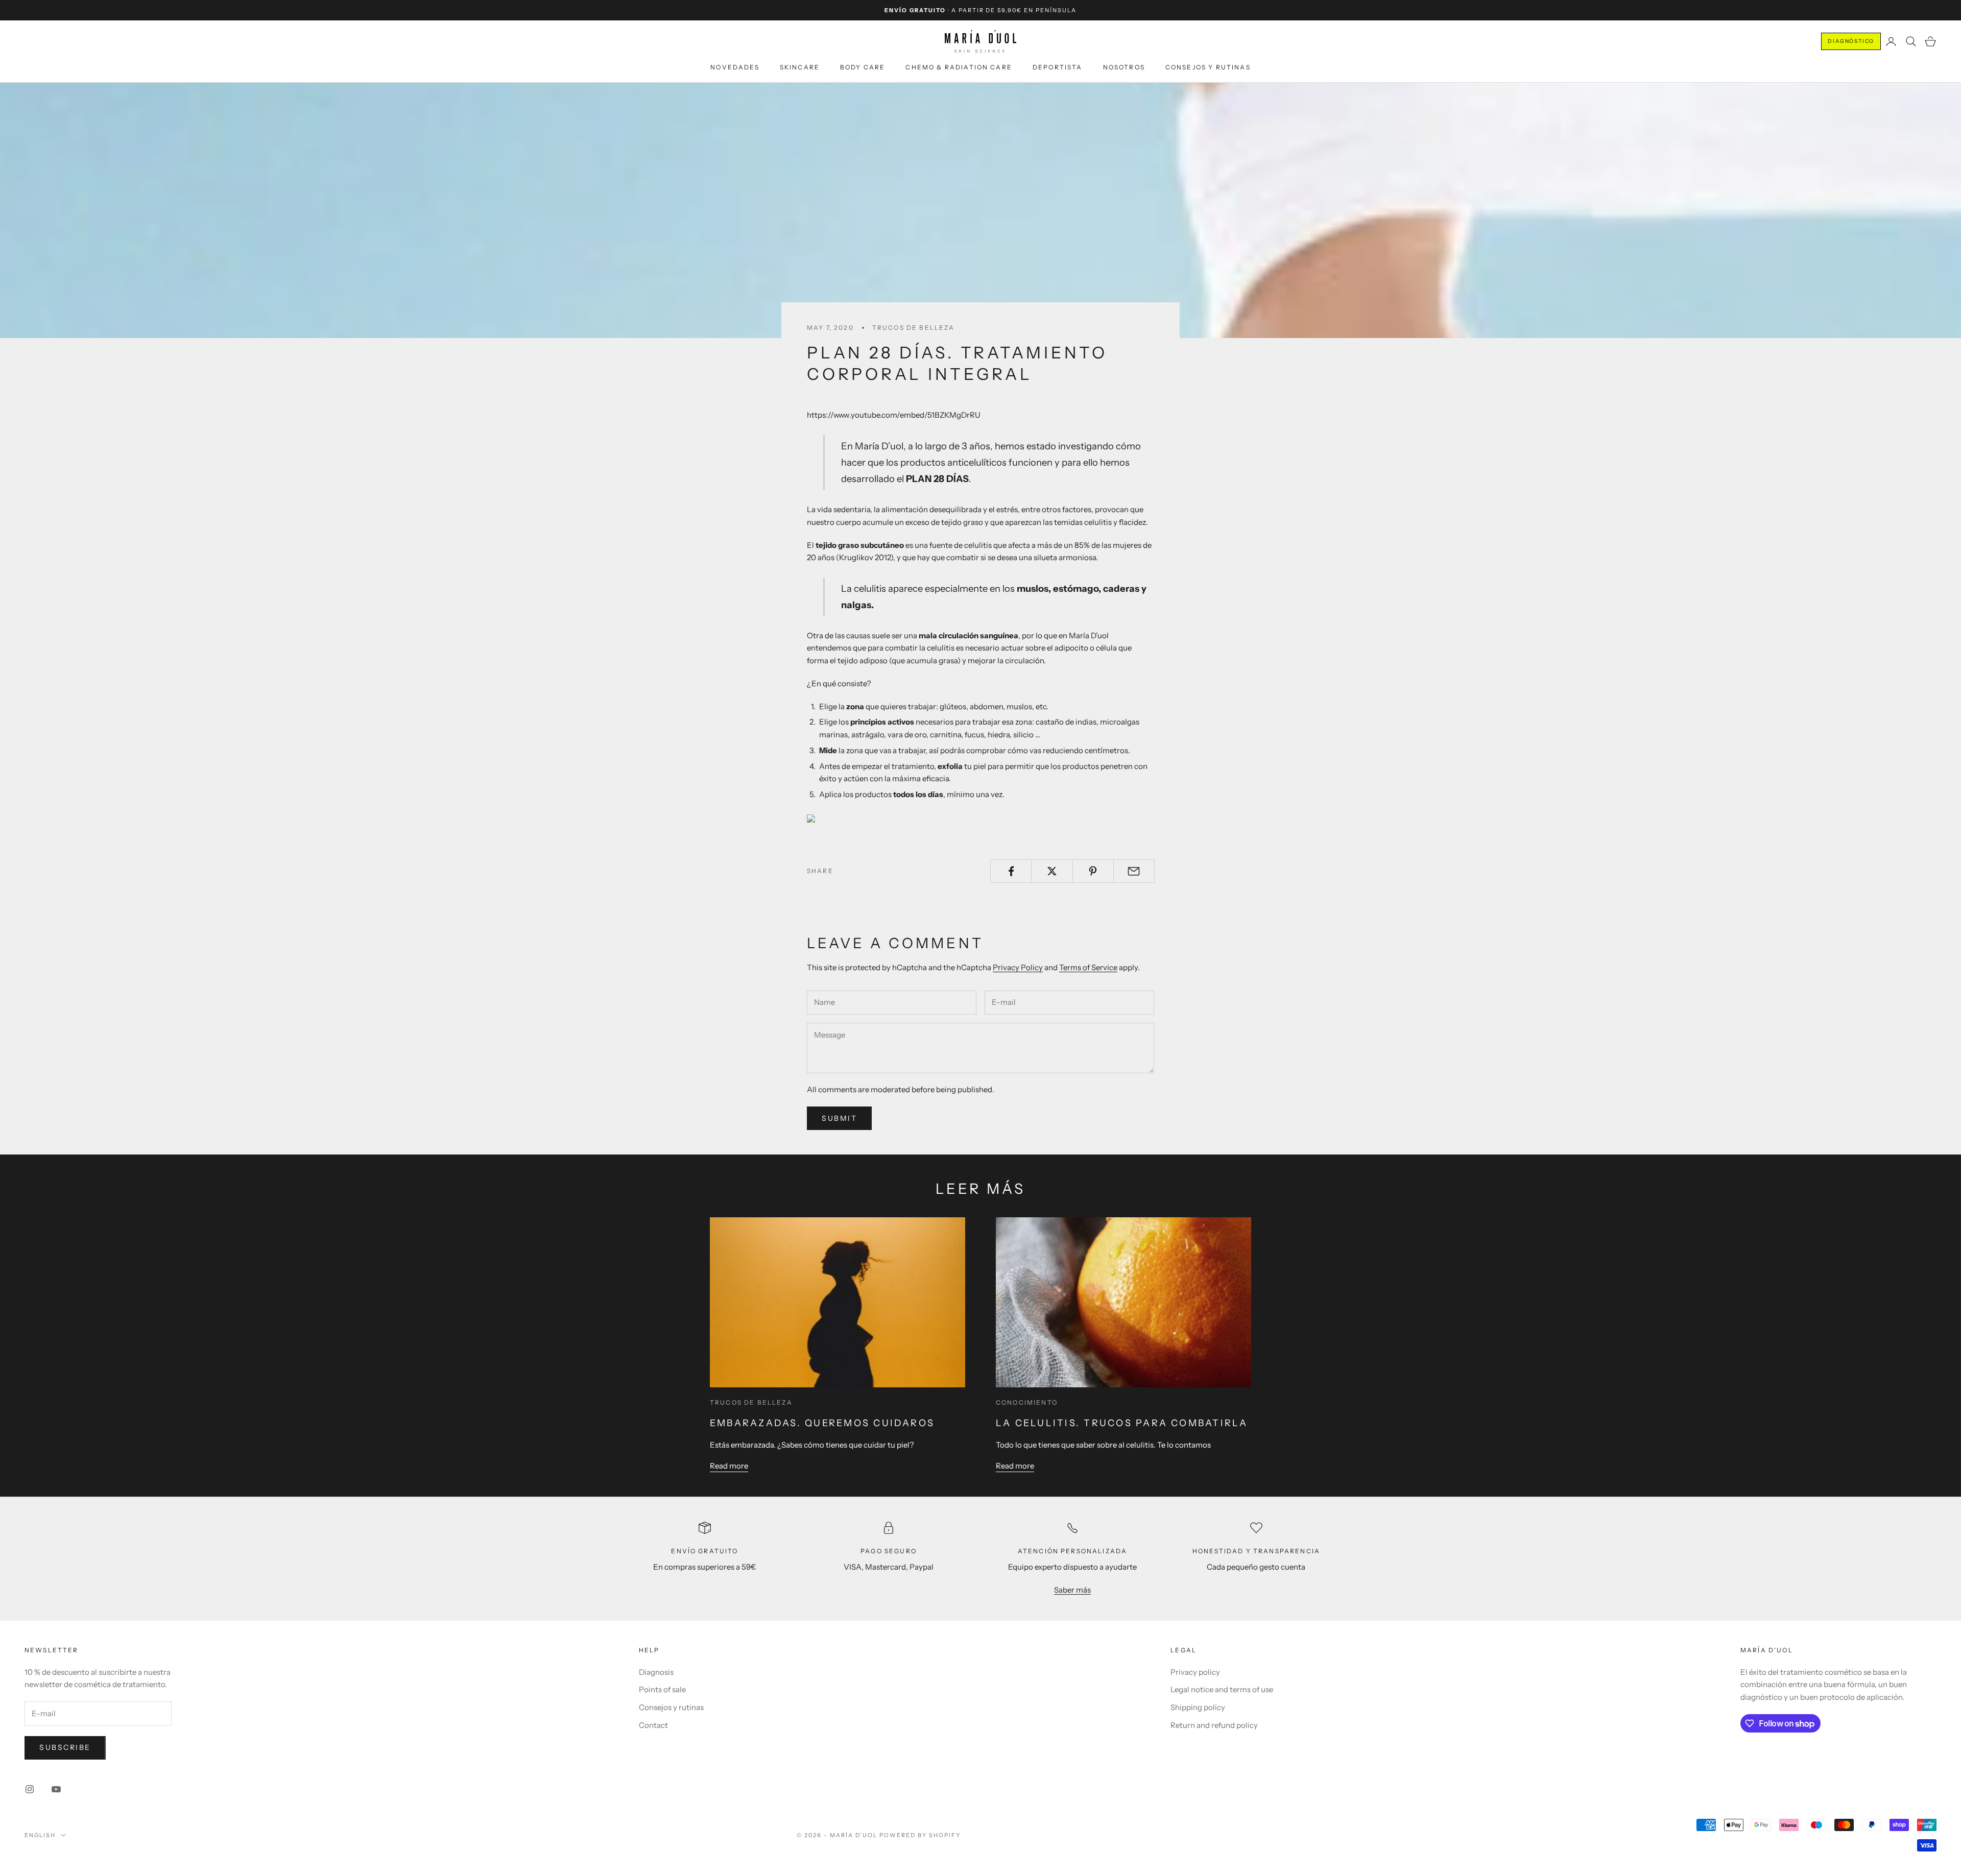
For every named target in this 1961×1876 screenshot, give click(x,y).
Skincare (800, 67)
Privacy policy (1195, 1672)
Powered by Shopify (920, 1835)
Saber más (1072, 1590)
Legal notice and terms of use (1222, 1689)
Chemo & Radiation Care (959, 67)
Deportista (1058, 67)
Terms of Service (1088, 967)
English (40, 1835)
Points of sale (662, 1689)
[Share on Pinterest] (1093, 871)
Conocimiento (1027, 1402)
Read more (729, 1466)
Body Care (863, 67)
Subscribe (65, 1747)
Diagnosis (656, 1672)
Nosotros (1124, 67)
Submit (839, 1118)
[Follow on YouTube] (56, 1789)
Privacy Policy (1018, 967)
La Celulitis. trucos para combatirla (1122, 1423)
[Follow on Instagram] (30, 1789)
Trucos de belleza (914, 328)
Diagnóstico (1851, 41)
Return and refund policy (1214, 1725)
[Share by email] (1134, 871)
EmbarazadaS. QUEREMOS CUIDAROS (822, 1423)
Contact (653, 1725)
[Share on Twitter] (1052, 871)
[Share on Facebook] (1011, 871)
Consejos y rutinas (1208, 67)
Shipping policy (1198, 1707)
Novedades (735, 67)
